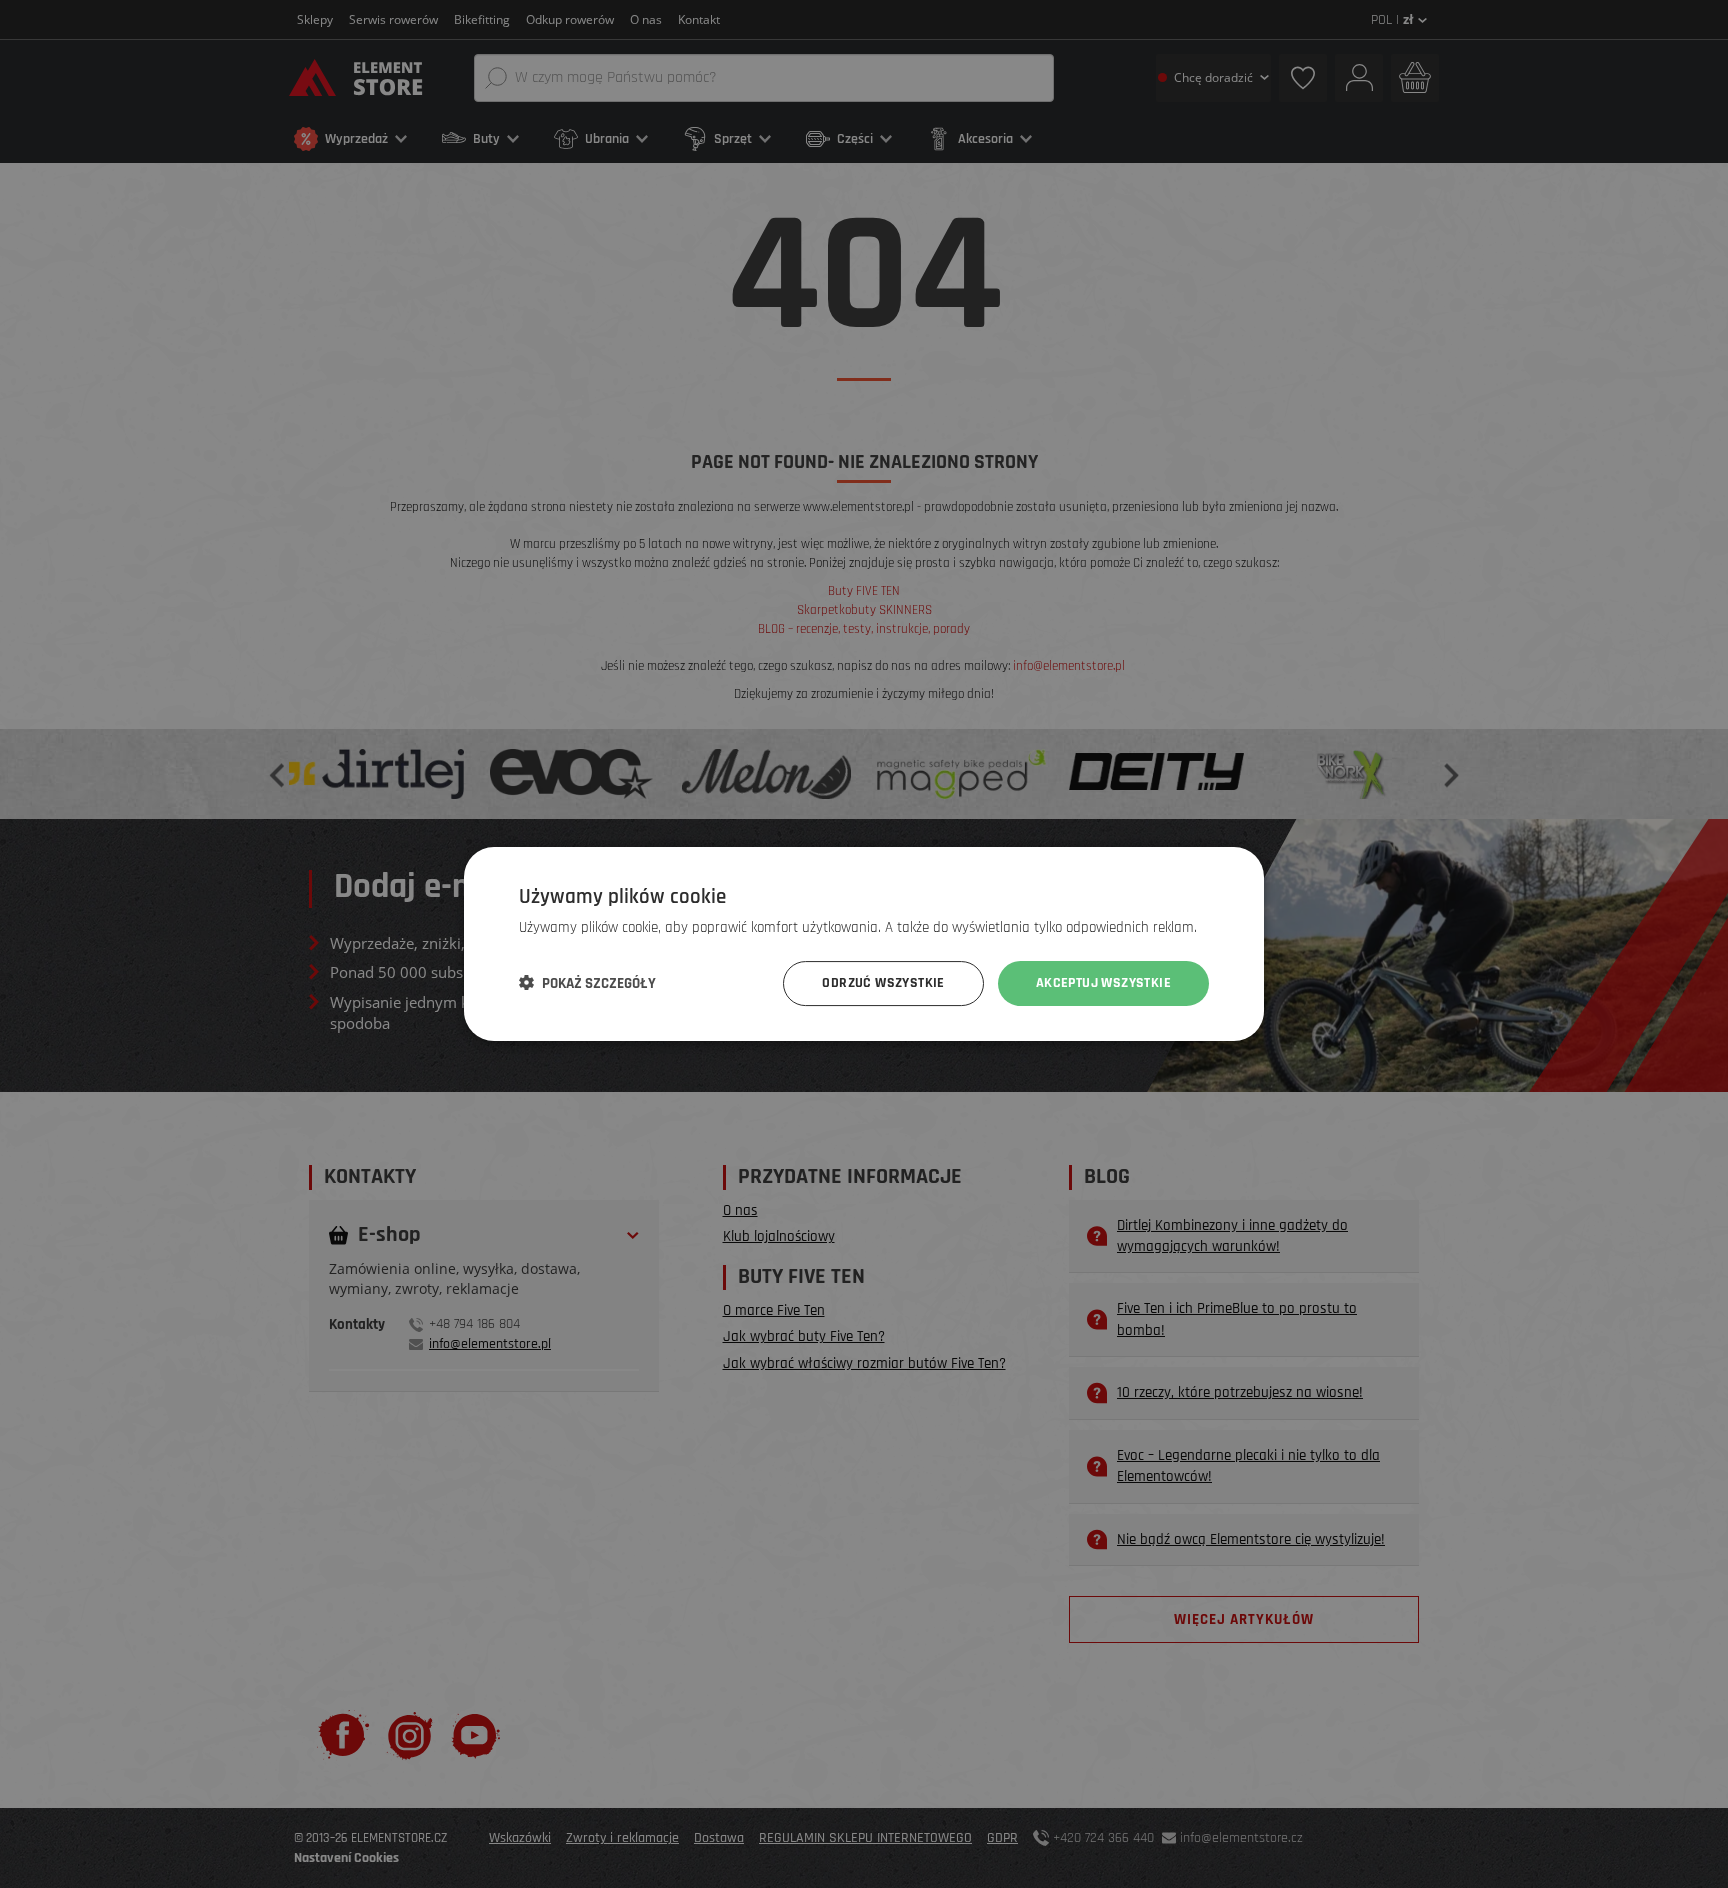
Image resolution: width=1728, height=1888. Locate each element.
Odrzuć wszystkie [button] (883, 983)
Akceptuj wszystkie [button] (1103, 983)
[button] (587, 984)
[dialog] (864, 944)
